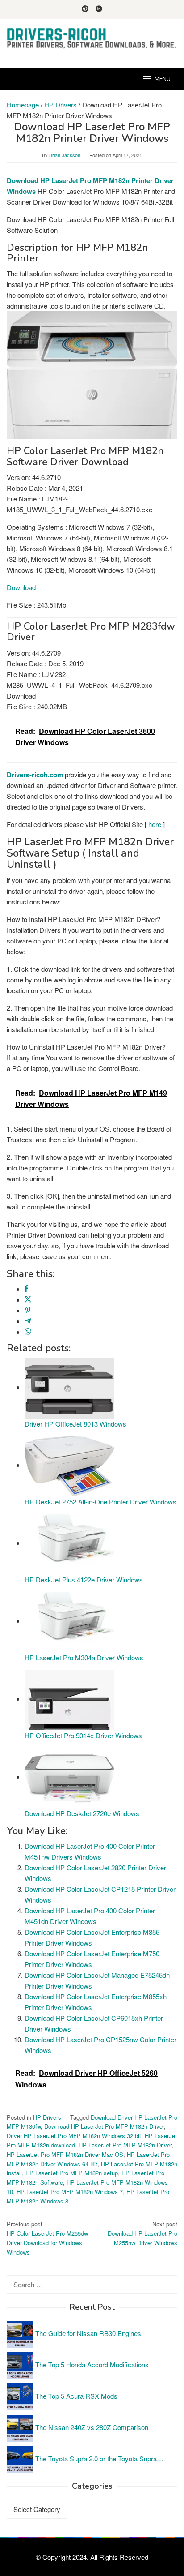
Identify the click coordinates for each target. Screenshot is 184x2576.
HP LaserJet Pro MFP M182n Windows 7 (70, 2192)
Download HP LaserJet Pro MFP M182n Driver (104, 2126)
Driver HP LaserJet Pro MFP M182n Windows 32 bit (74, 2136)
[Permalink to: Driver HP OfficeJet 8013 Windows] (69, 1387)
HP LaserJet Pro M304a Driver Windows (84, 1657)
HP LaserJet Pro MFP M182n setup (72, 2173)
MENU (163, 79)
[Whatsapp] (28, 1332)
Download (21, 587)
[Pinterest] (85, 9)
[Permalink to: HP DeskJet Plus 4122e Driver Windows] (69, 1543)
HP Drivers (47, 2117)
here (155, 824)
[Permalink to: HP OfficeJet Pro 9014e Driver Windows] (69, 1699)
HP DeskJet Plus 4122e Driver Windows (84, 1579)
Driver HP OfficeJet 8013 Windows (75, 1424)
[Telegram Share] (28, 1321)
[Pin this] (28, 1310)
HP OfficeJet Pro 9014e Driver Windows (83, 1735)
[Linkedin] (99, 9)
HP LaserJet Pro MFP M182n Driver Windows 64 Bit (88, 2159)
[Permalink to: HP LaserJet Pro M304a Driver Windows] (69, 1621)
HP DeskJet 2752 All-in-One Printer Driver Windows (100, 1502)
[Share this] (26, 1289)
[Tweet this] (28, 1300)
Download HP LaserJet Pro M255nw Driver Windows (142, 2233)
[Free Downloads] (92, 38)
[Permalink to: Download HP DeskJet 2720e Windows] (69, 1777)
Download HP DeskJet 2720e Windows (82, 1813)
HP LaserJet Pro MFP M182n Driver (125, 2145)
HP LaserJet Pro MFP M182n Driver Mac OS (65, 2154)
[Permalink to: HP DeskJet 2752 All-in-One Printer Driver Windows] (69, 1465)
